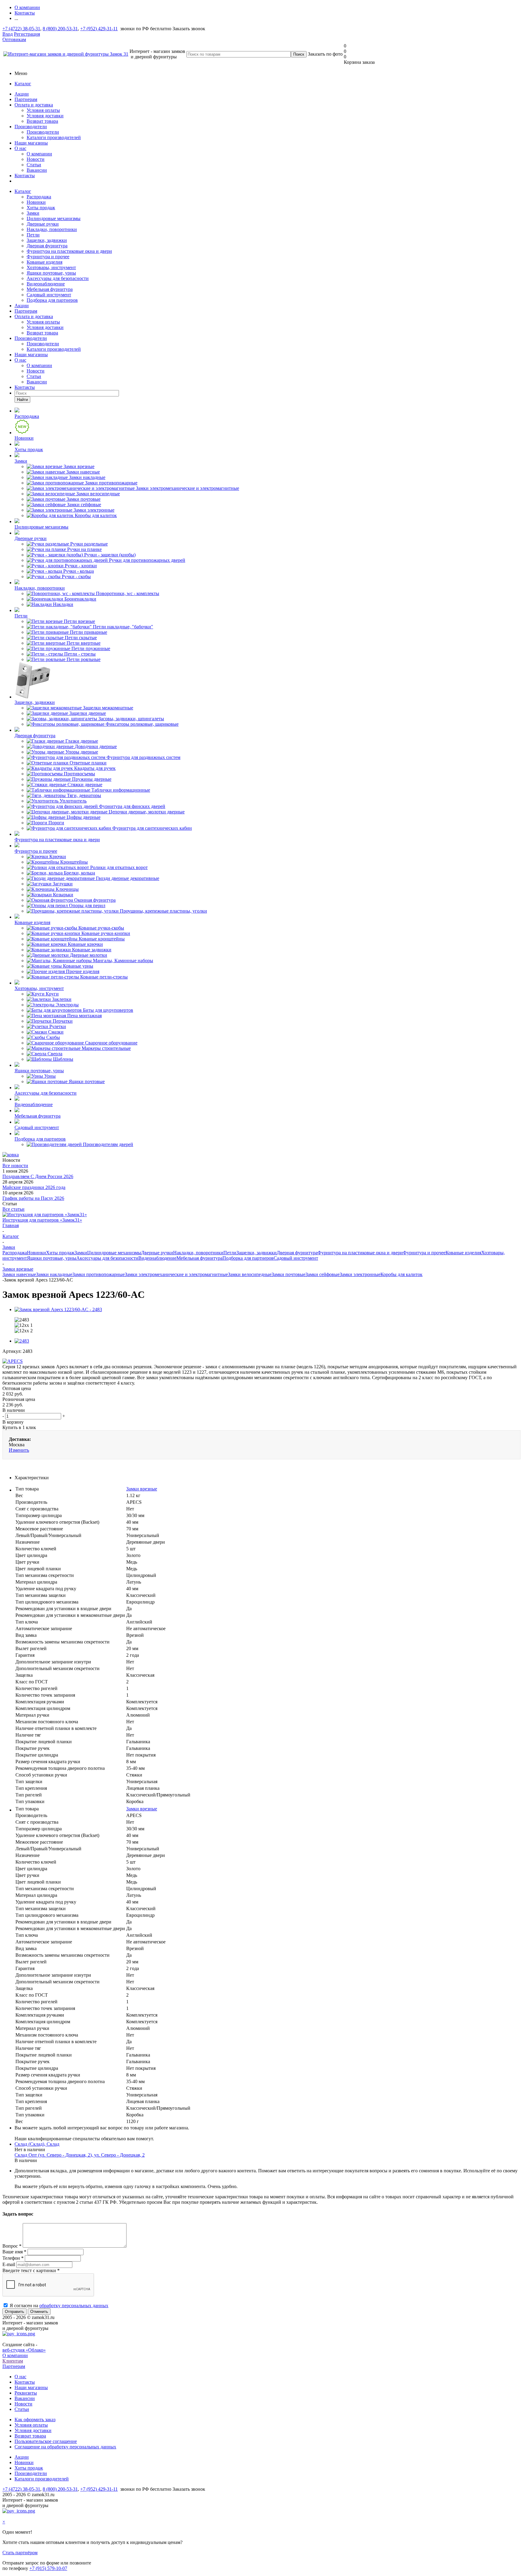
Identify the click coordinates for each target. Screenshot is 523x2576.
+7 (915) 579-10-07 (48, 2568)
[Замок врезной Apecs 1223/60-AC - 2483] (58, 1309)
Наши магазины (31, 143)
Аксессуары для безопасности (58, 278)
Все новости (15, 1166)
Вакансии (37, 170)
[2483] (22, 1341)
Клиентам (13, 2361)
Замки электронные (360, 1274)
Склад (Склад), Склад (37, 2144)
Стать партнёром (20, 2553)
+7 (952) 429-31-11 (99, 29)
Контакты (25, 176)
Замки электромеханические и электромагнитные (176, 1274)
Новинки (36, 202)
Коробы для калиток (401, 1274)
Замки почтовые (288, 1274)
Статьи (34, 165)
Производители (31, 127)
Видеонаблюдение (46, 284)
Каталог (23, 84)
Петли (33, 235)
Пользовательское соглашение (46, 2441)
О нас (20, 148)
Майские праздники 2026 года (34, 1187)
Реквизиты (26, 2393)
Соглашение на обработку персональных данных (65, 2447)
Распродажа (39, 197)
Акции (22, 94)
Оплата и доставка (34, 105)
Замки (33, 213)
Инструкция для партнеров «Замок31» (42, 1220)
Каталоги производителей (54, 137)
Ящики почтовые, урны (51, 273)
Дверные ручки (43, 224)
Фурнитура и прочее (48, 257)
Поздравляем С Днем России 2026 (38, 1176)
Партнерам (26, 99)
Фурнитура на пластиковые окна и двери (69, 251)
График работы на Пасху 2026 (33, 1198)
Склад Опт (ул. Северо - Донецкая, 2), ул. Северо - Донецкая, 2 (80, 2155)
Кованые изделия (44, 262)
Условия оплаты (43, 110)
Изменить (19, 1450)
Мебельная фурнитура (50, 289)
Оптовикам (14, 39)
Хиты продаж (41, 208)
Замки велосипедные (250, 1274)
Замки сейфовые (322, 1274)
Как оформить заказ (35, 2420)
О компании (39, 154)
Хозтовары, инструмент (51, 267)
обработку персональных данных (74, 2306)
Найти (22, 400)
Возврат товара (42, 121)
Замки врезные (142, 1489)
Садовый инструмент (49, 295)
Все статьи (13, 1209)
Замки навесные (19, 1274)
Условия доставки (45, 116)
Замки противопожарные (99, 1274)
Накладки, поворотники (52, 229)
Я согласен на (59, 2306)
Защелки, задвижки (47, 240)
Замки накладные (54, 1274)
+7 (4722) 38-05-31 (21, 29)
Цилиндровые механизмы (54, 218)
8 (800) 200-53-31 (60, 29)
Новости (36, 159)
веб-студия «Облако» (24, 2350)
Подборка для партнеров (52, 300)
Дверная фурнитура (47, 246)
